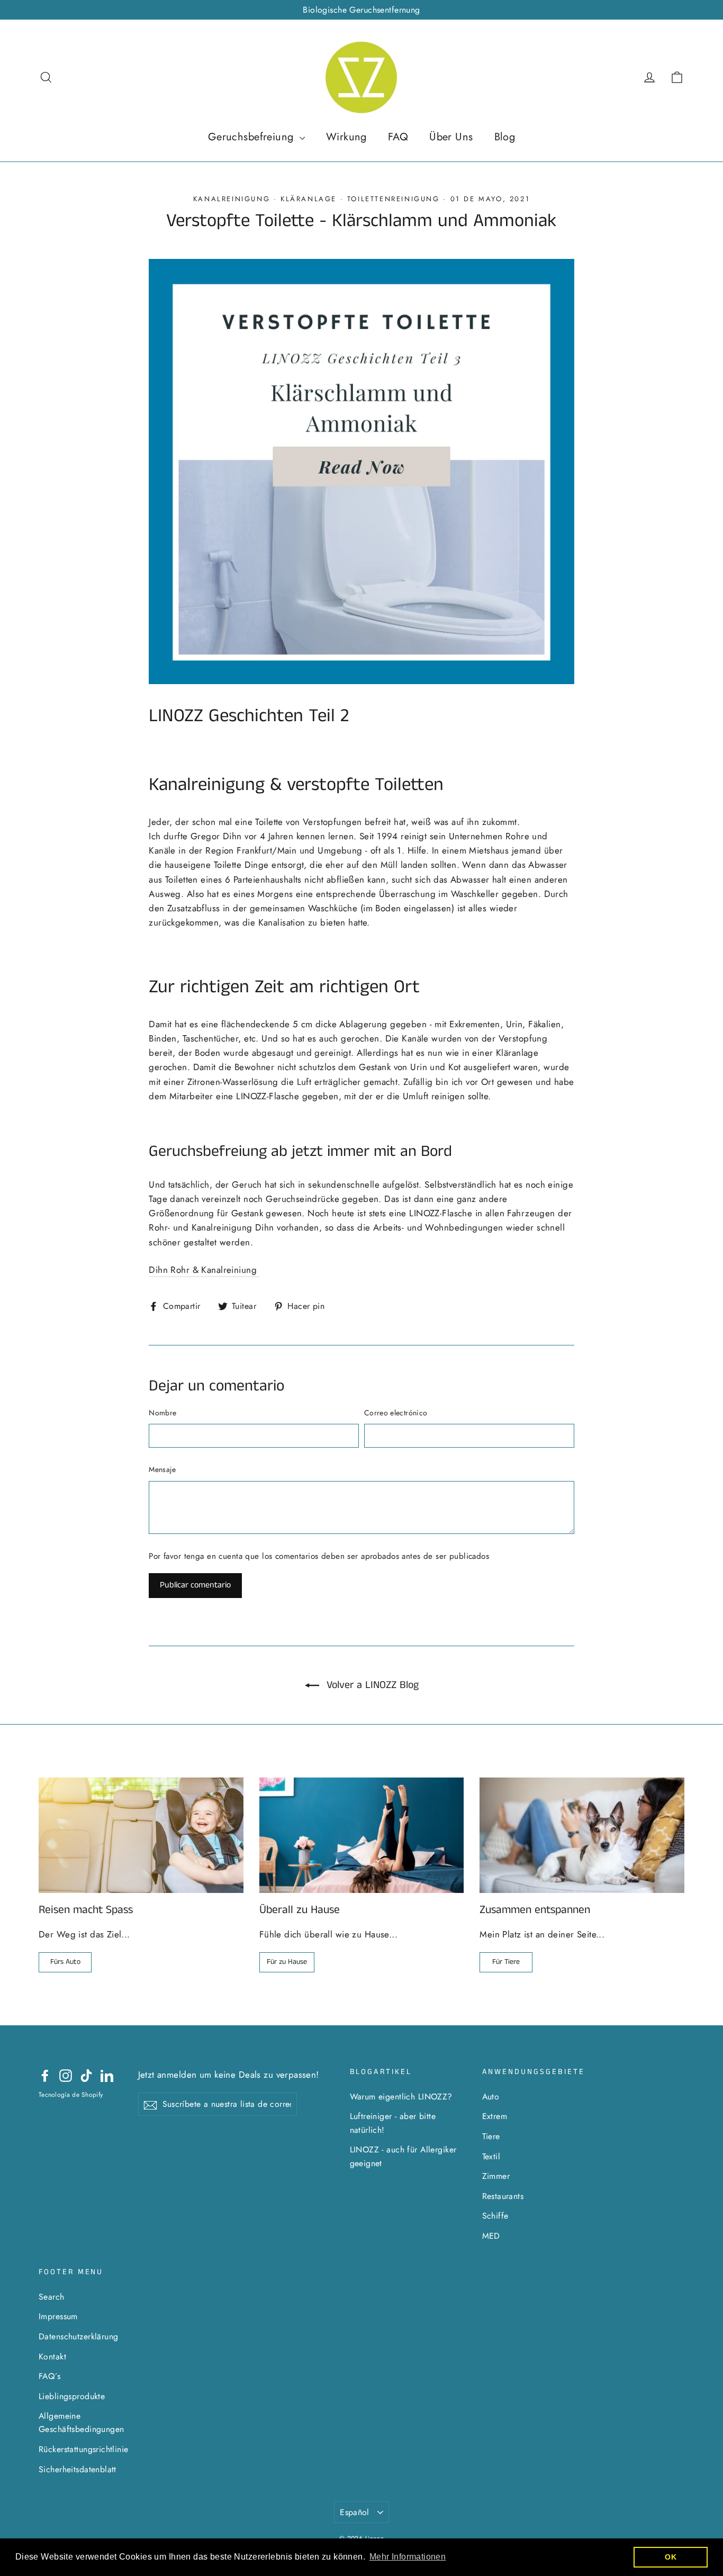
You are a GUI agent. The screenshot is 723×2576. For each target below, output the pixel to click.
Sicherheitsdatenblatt (78, 2469)
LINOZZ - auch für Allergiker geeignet (403, 2156)
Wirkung (346, 137)
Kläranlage (309, 199)
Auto (491, 2097)
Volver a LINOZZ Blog (371, 1685)
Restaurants (503, 2196)
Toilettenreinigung (394, 199)
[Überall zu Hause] (362, 1835)
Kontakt (52, 2357)
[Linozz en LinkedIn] (107, 2075)
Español (355, 2512)
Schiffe (495, 2216)
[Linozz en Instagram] (66, 2075)
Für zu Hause (287, 1962)
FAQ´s (49, 2376)
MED (491, 2236)
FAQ (398, 137)
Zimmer (496, 2176)
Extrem (495, 2116)
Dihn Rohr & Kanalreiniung (204, 1270)
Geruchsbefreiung (252, 137)
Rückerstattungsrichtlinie (84, 2449)
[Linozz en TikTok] (86, 2075)
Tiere (491, 2136)
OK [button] (671, 2557)
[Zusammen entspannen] (582, 1835)
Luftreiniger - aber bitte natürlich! (393, 2123)
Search (52, 2297)
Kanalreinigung (232, 199)
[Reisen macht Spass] (141, 1835)
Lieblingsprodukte (72, 2396)
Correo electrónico (396, 1413)
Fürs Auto (65, 1962)
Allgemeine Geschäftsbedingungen (82, 2422)
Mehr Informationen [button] (408, 2557)
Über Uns (451, 137)
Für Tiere (506, 1962)
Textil (491, 2156)
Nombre (162, 1413)
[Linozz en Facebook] (45, 2075)
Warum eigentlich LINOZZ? (401, 2097)
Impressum (58, 2316)
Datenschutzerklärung (79, 2336)
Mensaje (162, 1469)
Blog (505, 137)
